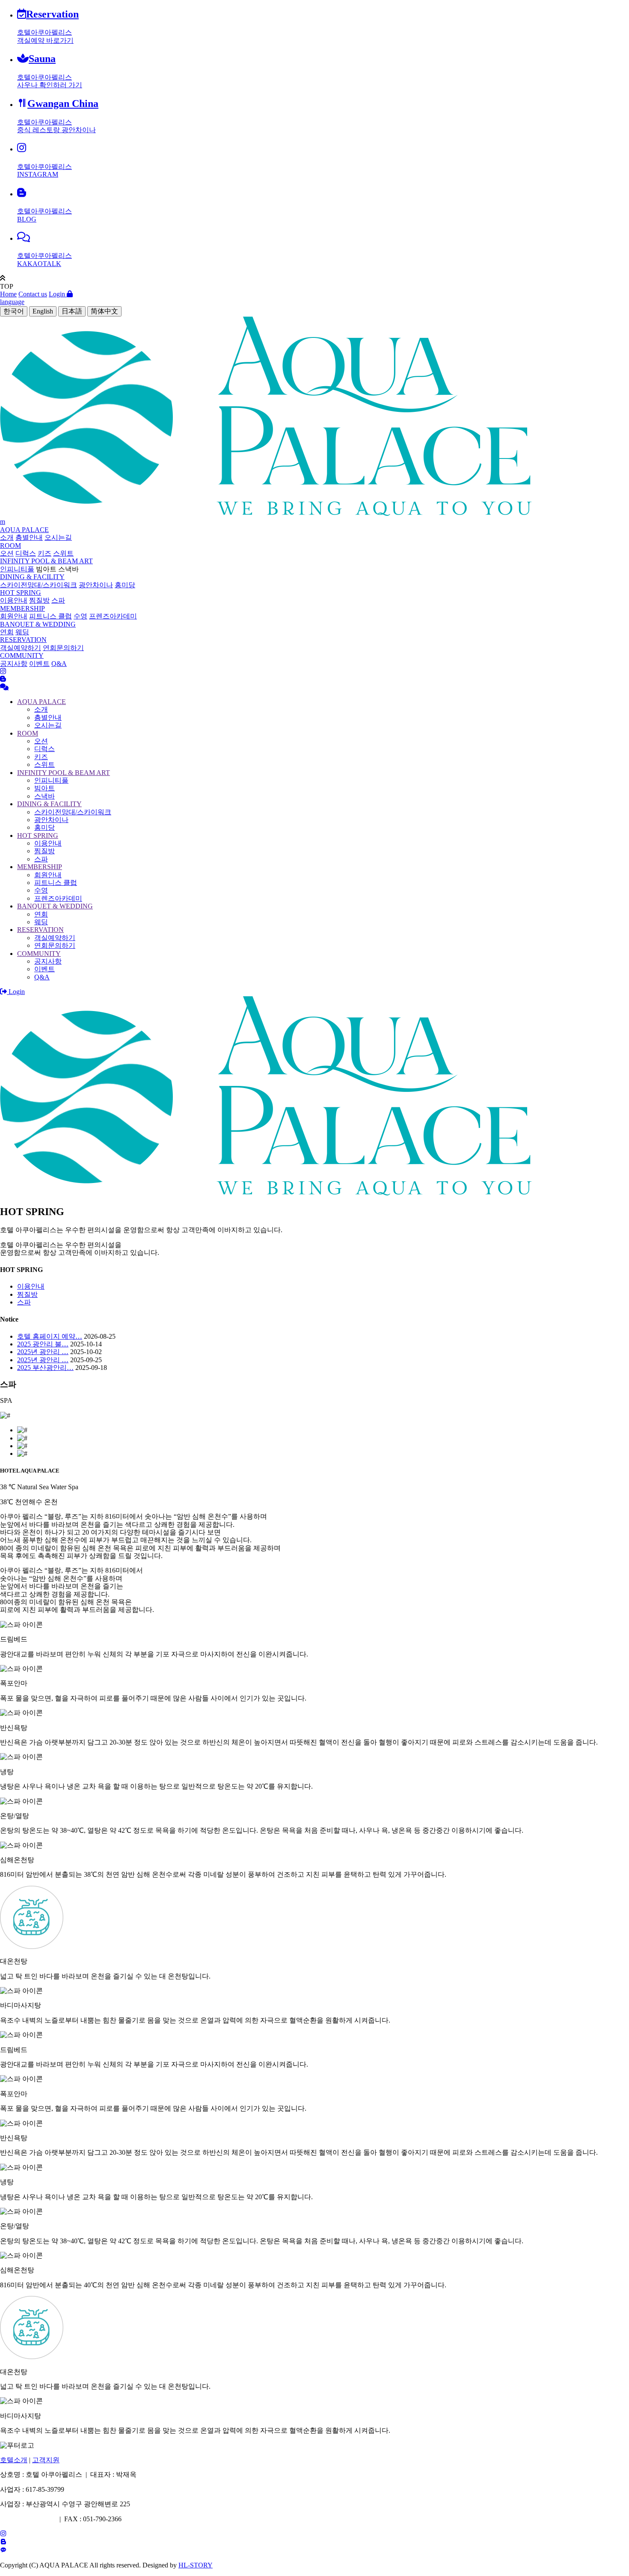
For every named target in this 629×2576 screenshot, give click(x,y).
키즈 (45, 553)
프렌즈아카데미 (113, 616)
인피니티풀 (17, 569)
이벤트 (39, 664)
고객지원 (46, 2460)
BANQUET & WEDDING (38, 624)
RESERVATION (23, 640)
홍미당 (125, 585)
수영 (80, 616)
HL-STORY (196, 2565)
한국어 (14, 311)
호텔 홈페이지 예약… (50, 1336)
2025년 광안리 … (43, 1352)
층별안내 (29, 537)
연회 (7, 632)
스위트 (63, 553)
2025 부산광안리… (45, 1368)
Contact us (33, 294)
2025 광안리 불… (43, 1344)
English (43, 311)
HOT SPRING (21, 593)
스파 (58, 600)
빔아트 (46, 569)
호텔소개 (14, 2460)
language (12, 302)
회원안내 (14, 616)
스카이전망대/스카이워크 (39, 585)
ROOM (10, 546)
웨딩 (22, 632)
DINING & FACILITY (32, 577)
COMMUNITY (22, 655)
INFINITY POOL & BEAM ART (46, 561)
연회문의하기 (63, 648)
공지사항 (14, 664)
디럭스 (26, 553)
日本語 (72, 311)
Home (8, 294)
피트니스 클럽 (50, 616)
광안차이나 (96, 585)
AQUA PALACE (24, 530)
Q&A (59, 664)
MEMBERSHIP (22, 608)
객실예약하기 (21, 648)
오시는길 (58, 537)
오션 (7, 553)
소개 (7, 537)
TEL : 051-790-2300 (28, 2519)
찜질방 (39, 600)
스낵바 (68, 569)
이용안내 (14, 600)
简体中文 (104, 311)
